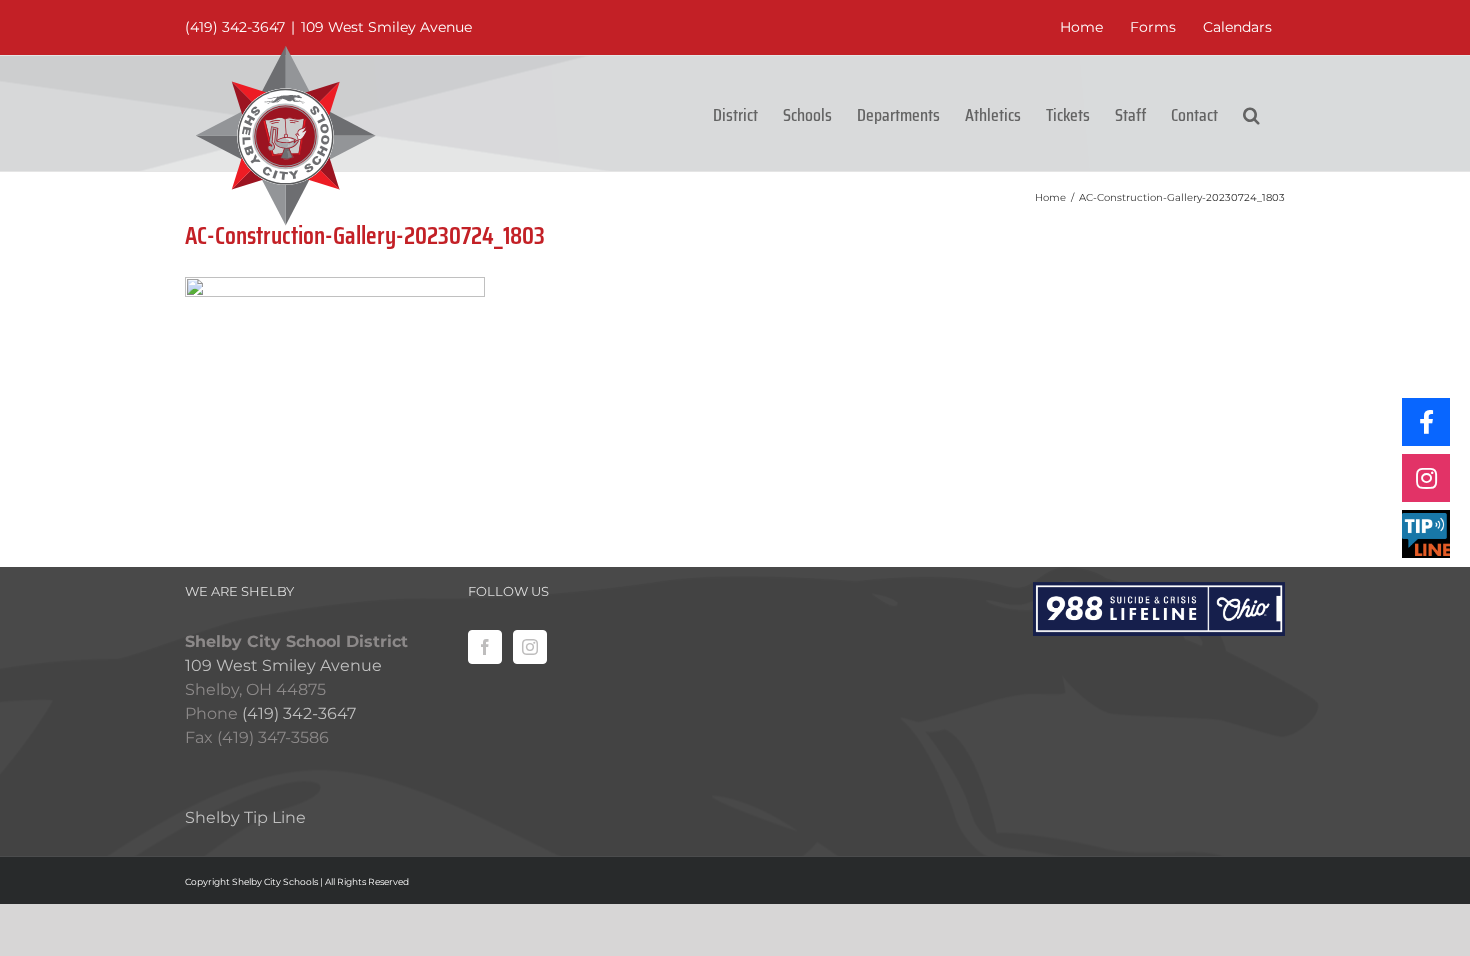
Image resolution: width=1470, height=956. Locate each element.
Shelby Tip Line (245, 817)
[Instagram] (530, 647)
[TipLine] (1426, 534)
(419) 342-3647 (235, 27)
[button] (1251, 113)
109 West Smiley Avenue (386, 27)
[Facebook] (485, 647)
